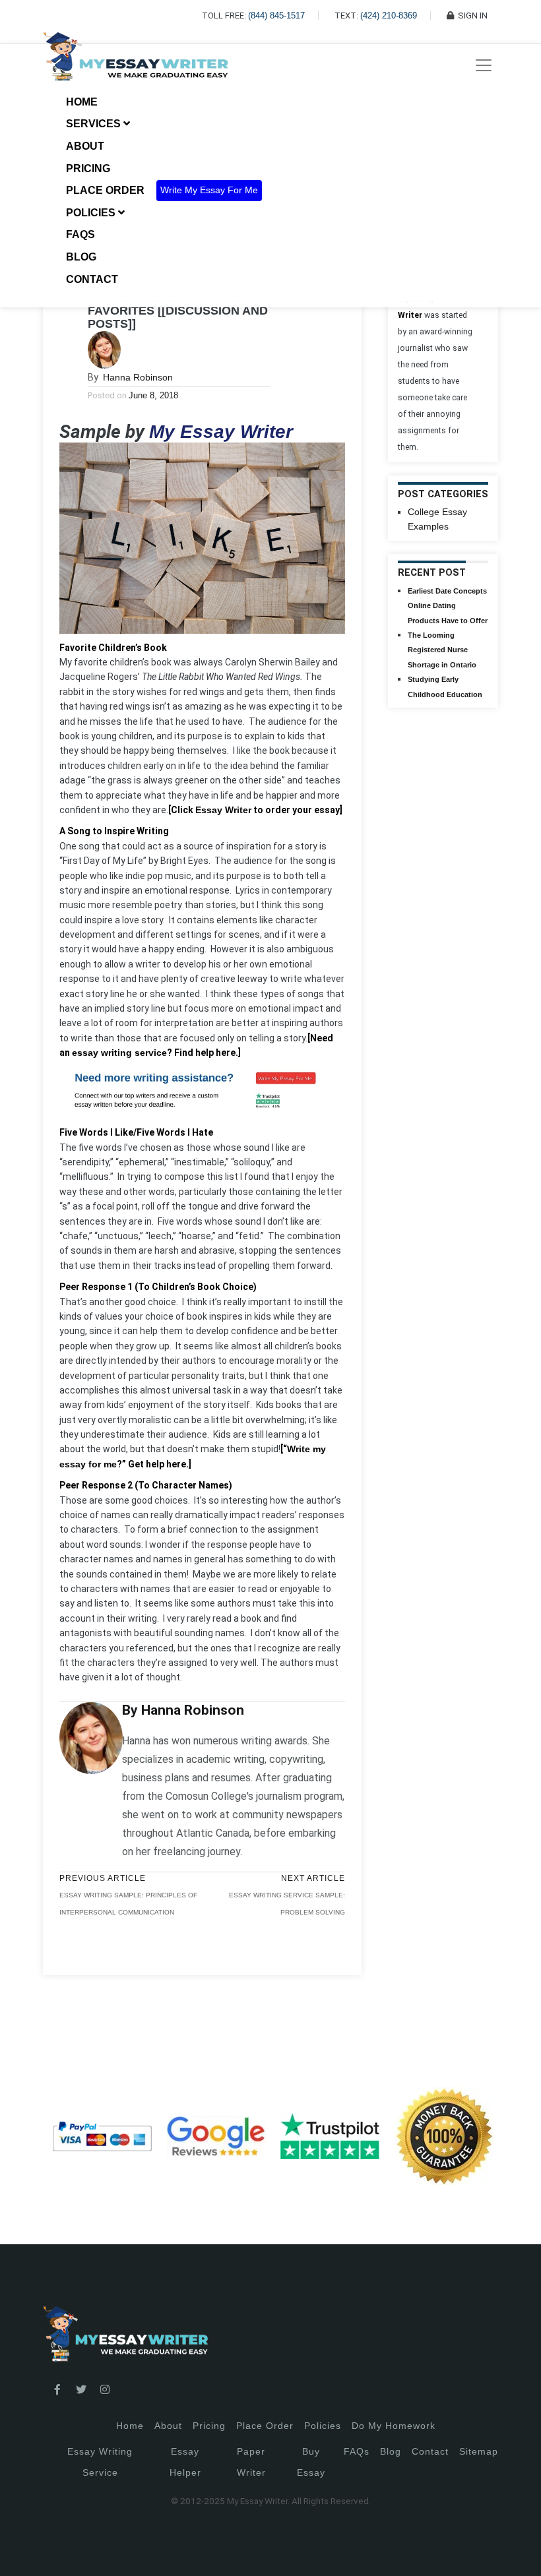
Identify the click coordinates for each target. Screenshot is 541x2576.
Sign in (20, 2550)
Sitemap (479, 2451)
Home (82, 102)
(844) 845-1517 (276, 15)
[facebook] (57, 2390)
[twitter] (81, 2390)
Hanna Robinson (138, 377)
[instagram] (105, 2390)
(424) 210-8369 (389, 15)
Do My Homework (394, 2426)
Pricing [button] (89, 169)
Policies (323, 2426)
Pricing (209, 2426)
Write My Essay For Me (209, 190)
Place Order (105, 190)
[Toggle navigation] (484, 65)
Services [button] (95, 124)
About (85, 146)
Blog (81, 257)
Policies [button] (92, 213)
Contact (92, 279)
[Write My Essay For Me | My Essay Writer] (136, 65)
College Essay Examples (437, 519)
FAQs (80, 234)
